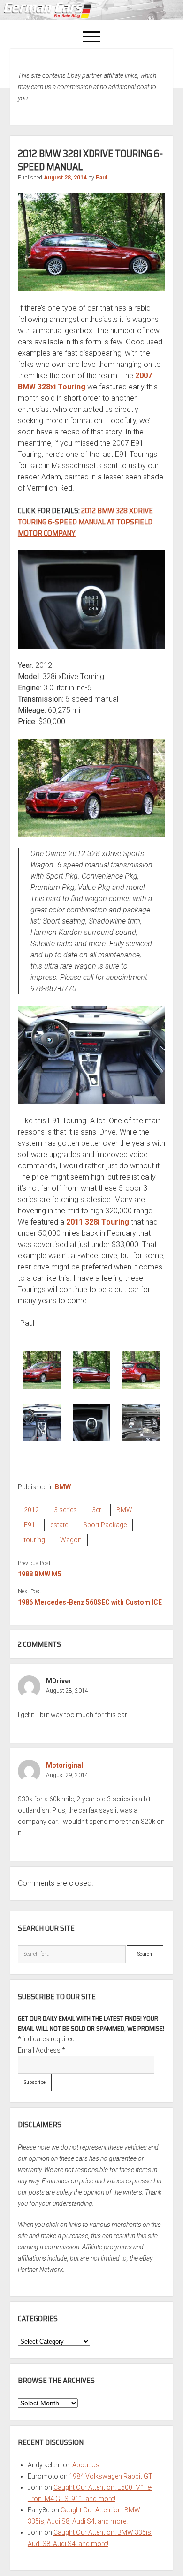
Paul (101, 178)
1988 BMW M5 (40, 1574)
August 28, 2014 (65, 178)
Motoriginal (65, 1765)
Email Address (42, 2050)
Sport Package (105, 1525)
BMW (63, 1487)
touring (34, 1540)
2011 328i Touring (98, 1222)
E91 (30, 1525)
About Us (86, 2465)
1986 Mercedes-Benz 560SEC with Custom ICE (90, 1602)
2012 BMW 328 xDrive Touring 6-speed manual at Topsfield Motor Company (85, 522)
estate (59, 1525)
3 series (65, 1510)
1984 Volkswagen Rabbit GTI (111, 2476)
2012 (31, 1510)
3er (97, 1510)
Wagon (71, 1540)
